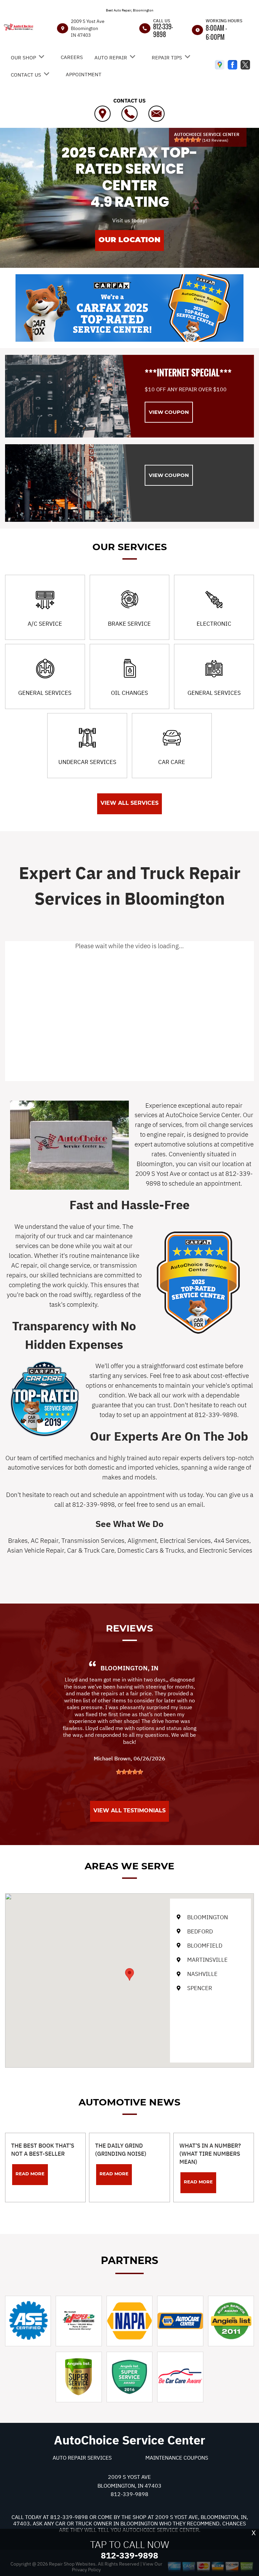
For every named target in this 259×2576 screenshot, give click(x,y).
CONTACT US (26, 75)
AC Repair (45, 1540)
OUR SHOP (23, 58)
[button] (129, 1974)
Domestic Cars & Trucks (151, 1550)
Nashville (202, 1974)
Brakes (18, 1540)
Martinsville (207, 1960)
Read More (30, 2174)
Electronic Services (226, 1550)
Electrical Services (185, 1540)
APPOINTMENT (84, 74)
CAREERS (72, 57)
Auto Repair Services (82, 2458)
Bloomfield (205, 1946)
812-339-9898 (163, 30)
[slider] (188, 140)
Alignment (142, 1540)
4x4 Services (232, 1540)
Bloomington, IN (129, 1668)
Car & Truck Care (91, 1550)
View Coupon (169, 412)
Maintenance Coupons (177, 2458)
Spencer (200, 1988)
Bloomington (208, 1917)
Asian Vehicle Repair (36, 1550)
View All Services (129, 803)
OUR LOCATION (129, 240)
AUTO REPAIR (111, 58)
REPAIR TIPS (167, 58)
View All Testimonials (129, 1810)
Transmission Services (93, 1540)
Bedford (200, 1931)
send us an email (180, 1504)
